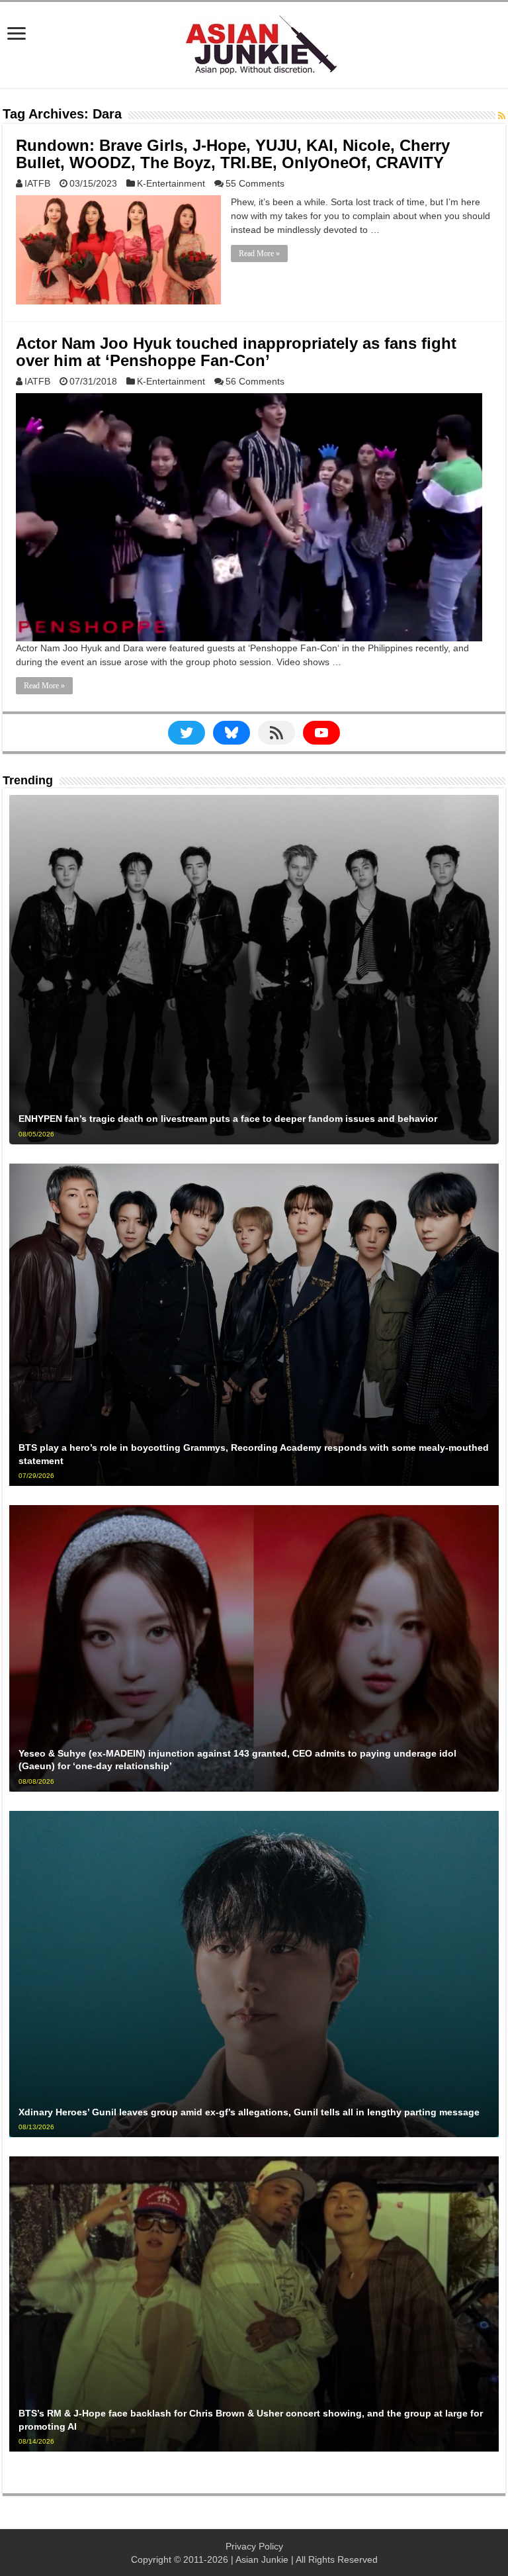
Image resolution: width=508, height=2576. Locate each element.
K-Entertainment (171, 183)
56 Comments (255, 381)
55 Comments (255, 183)
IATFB (37, 183)
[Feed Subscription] (502, 116)
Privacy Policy (254, 2546)
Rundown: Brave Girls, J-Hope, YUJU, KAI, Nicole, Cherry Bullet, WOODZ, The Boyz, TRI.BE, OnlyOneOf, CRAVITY (233, 154)
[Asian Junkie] (254, 42)
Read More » (259, 253)
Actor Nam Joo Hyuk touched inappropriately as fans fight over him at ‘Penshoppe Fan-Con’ (236, 352)
